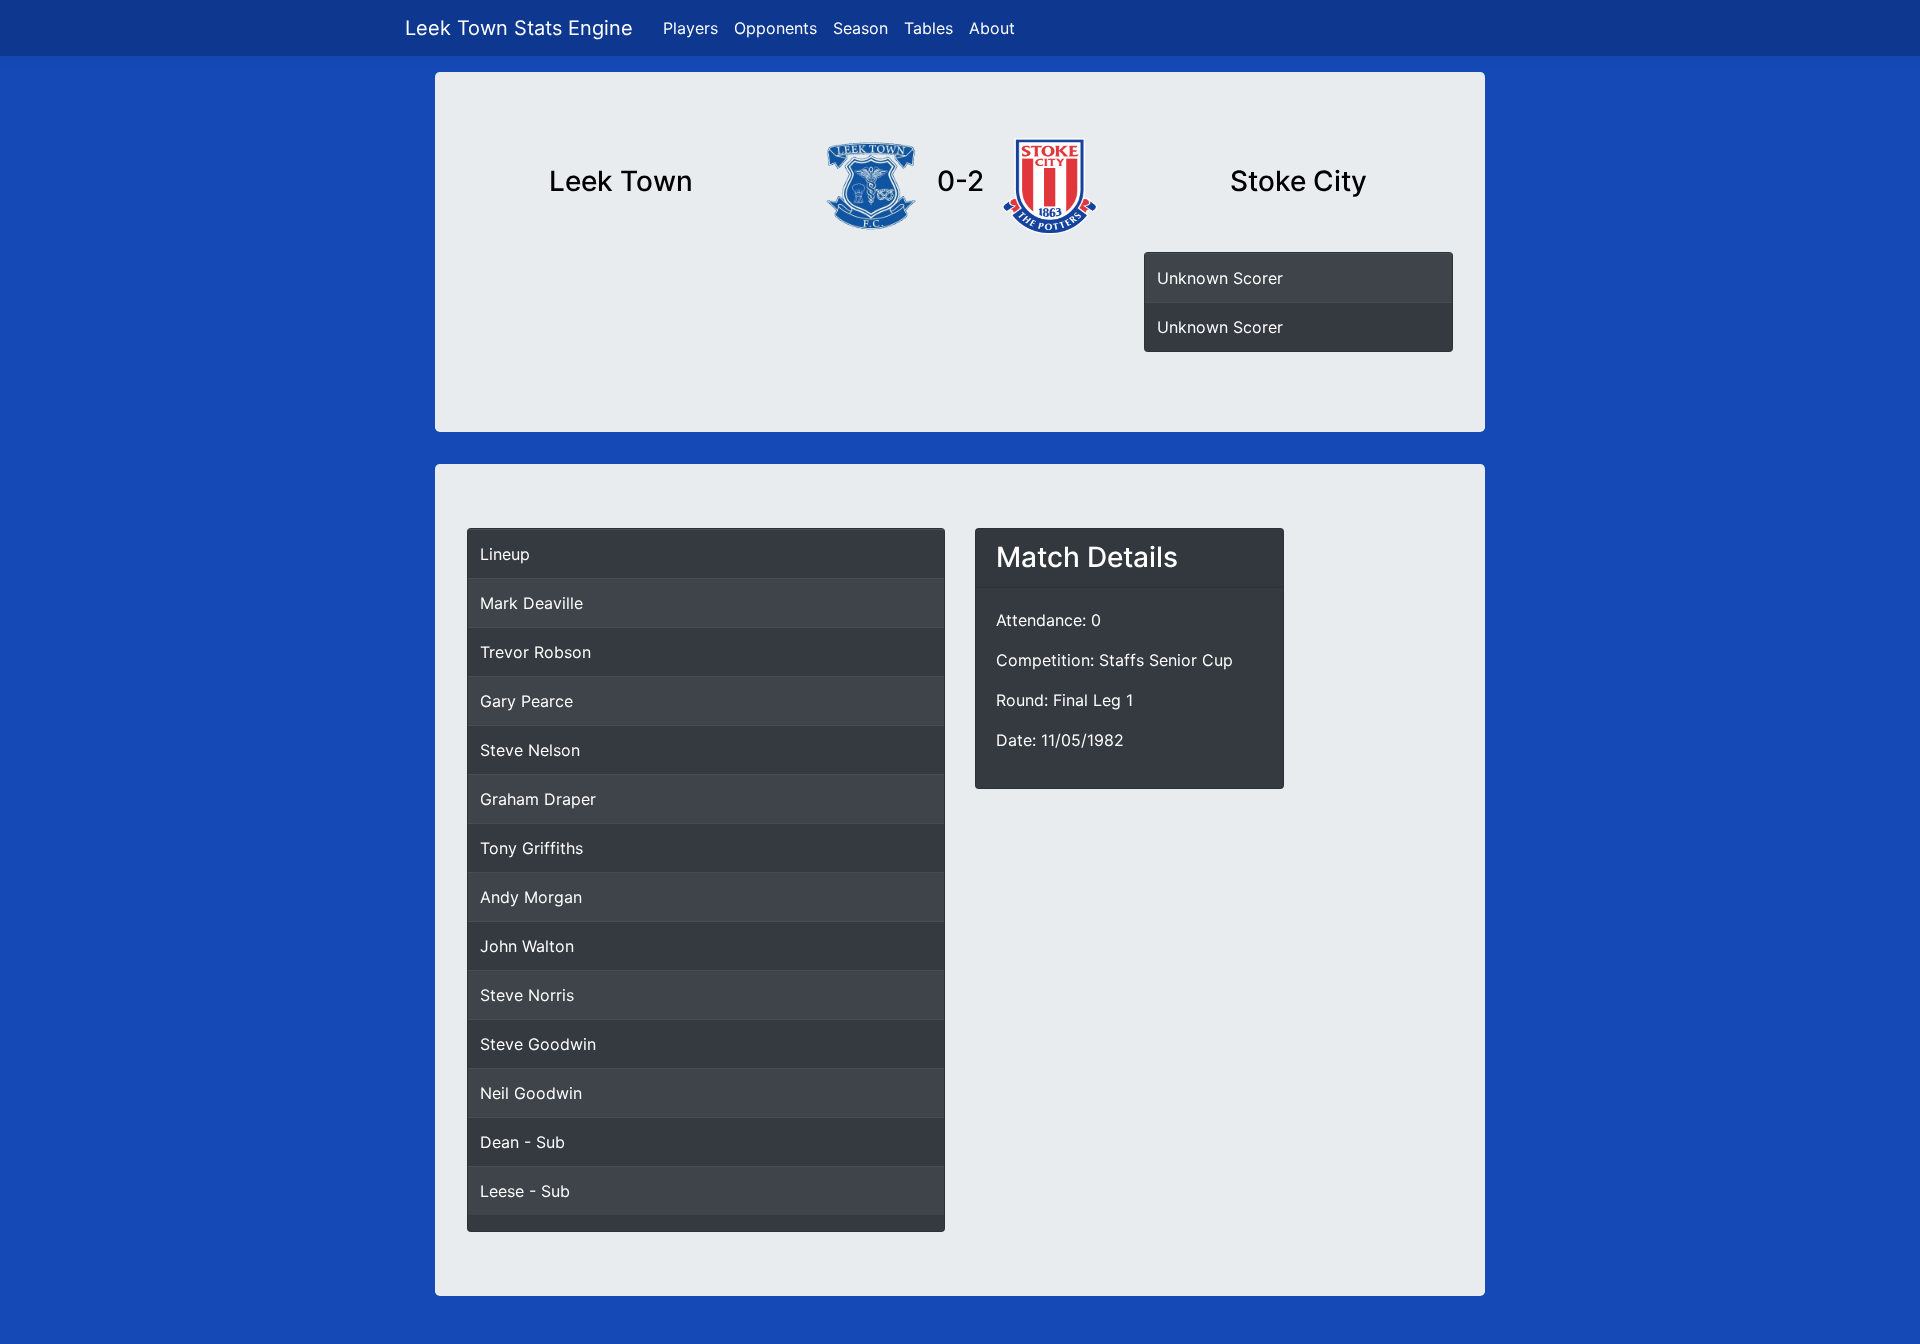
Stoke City (1298, 181)
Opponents (775, 28)
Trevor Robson (535, 652)
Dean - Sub (522, 1142)
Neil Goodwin (531, 1093)
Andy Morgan (531, 897)
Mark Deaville (531, 603)
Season (860, 28)
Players (690, 28)
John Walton (527, 946)
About (992, 28)
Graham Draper (538, 799)
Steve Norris (527, 995)
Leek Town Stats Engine (522, 28)
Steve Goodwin (538, 1044)
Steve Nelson (530, 750)
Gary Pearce (526, 701)
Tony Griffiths (531, 848)
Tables (928, 28)
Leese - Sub (525, 1191)
